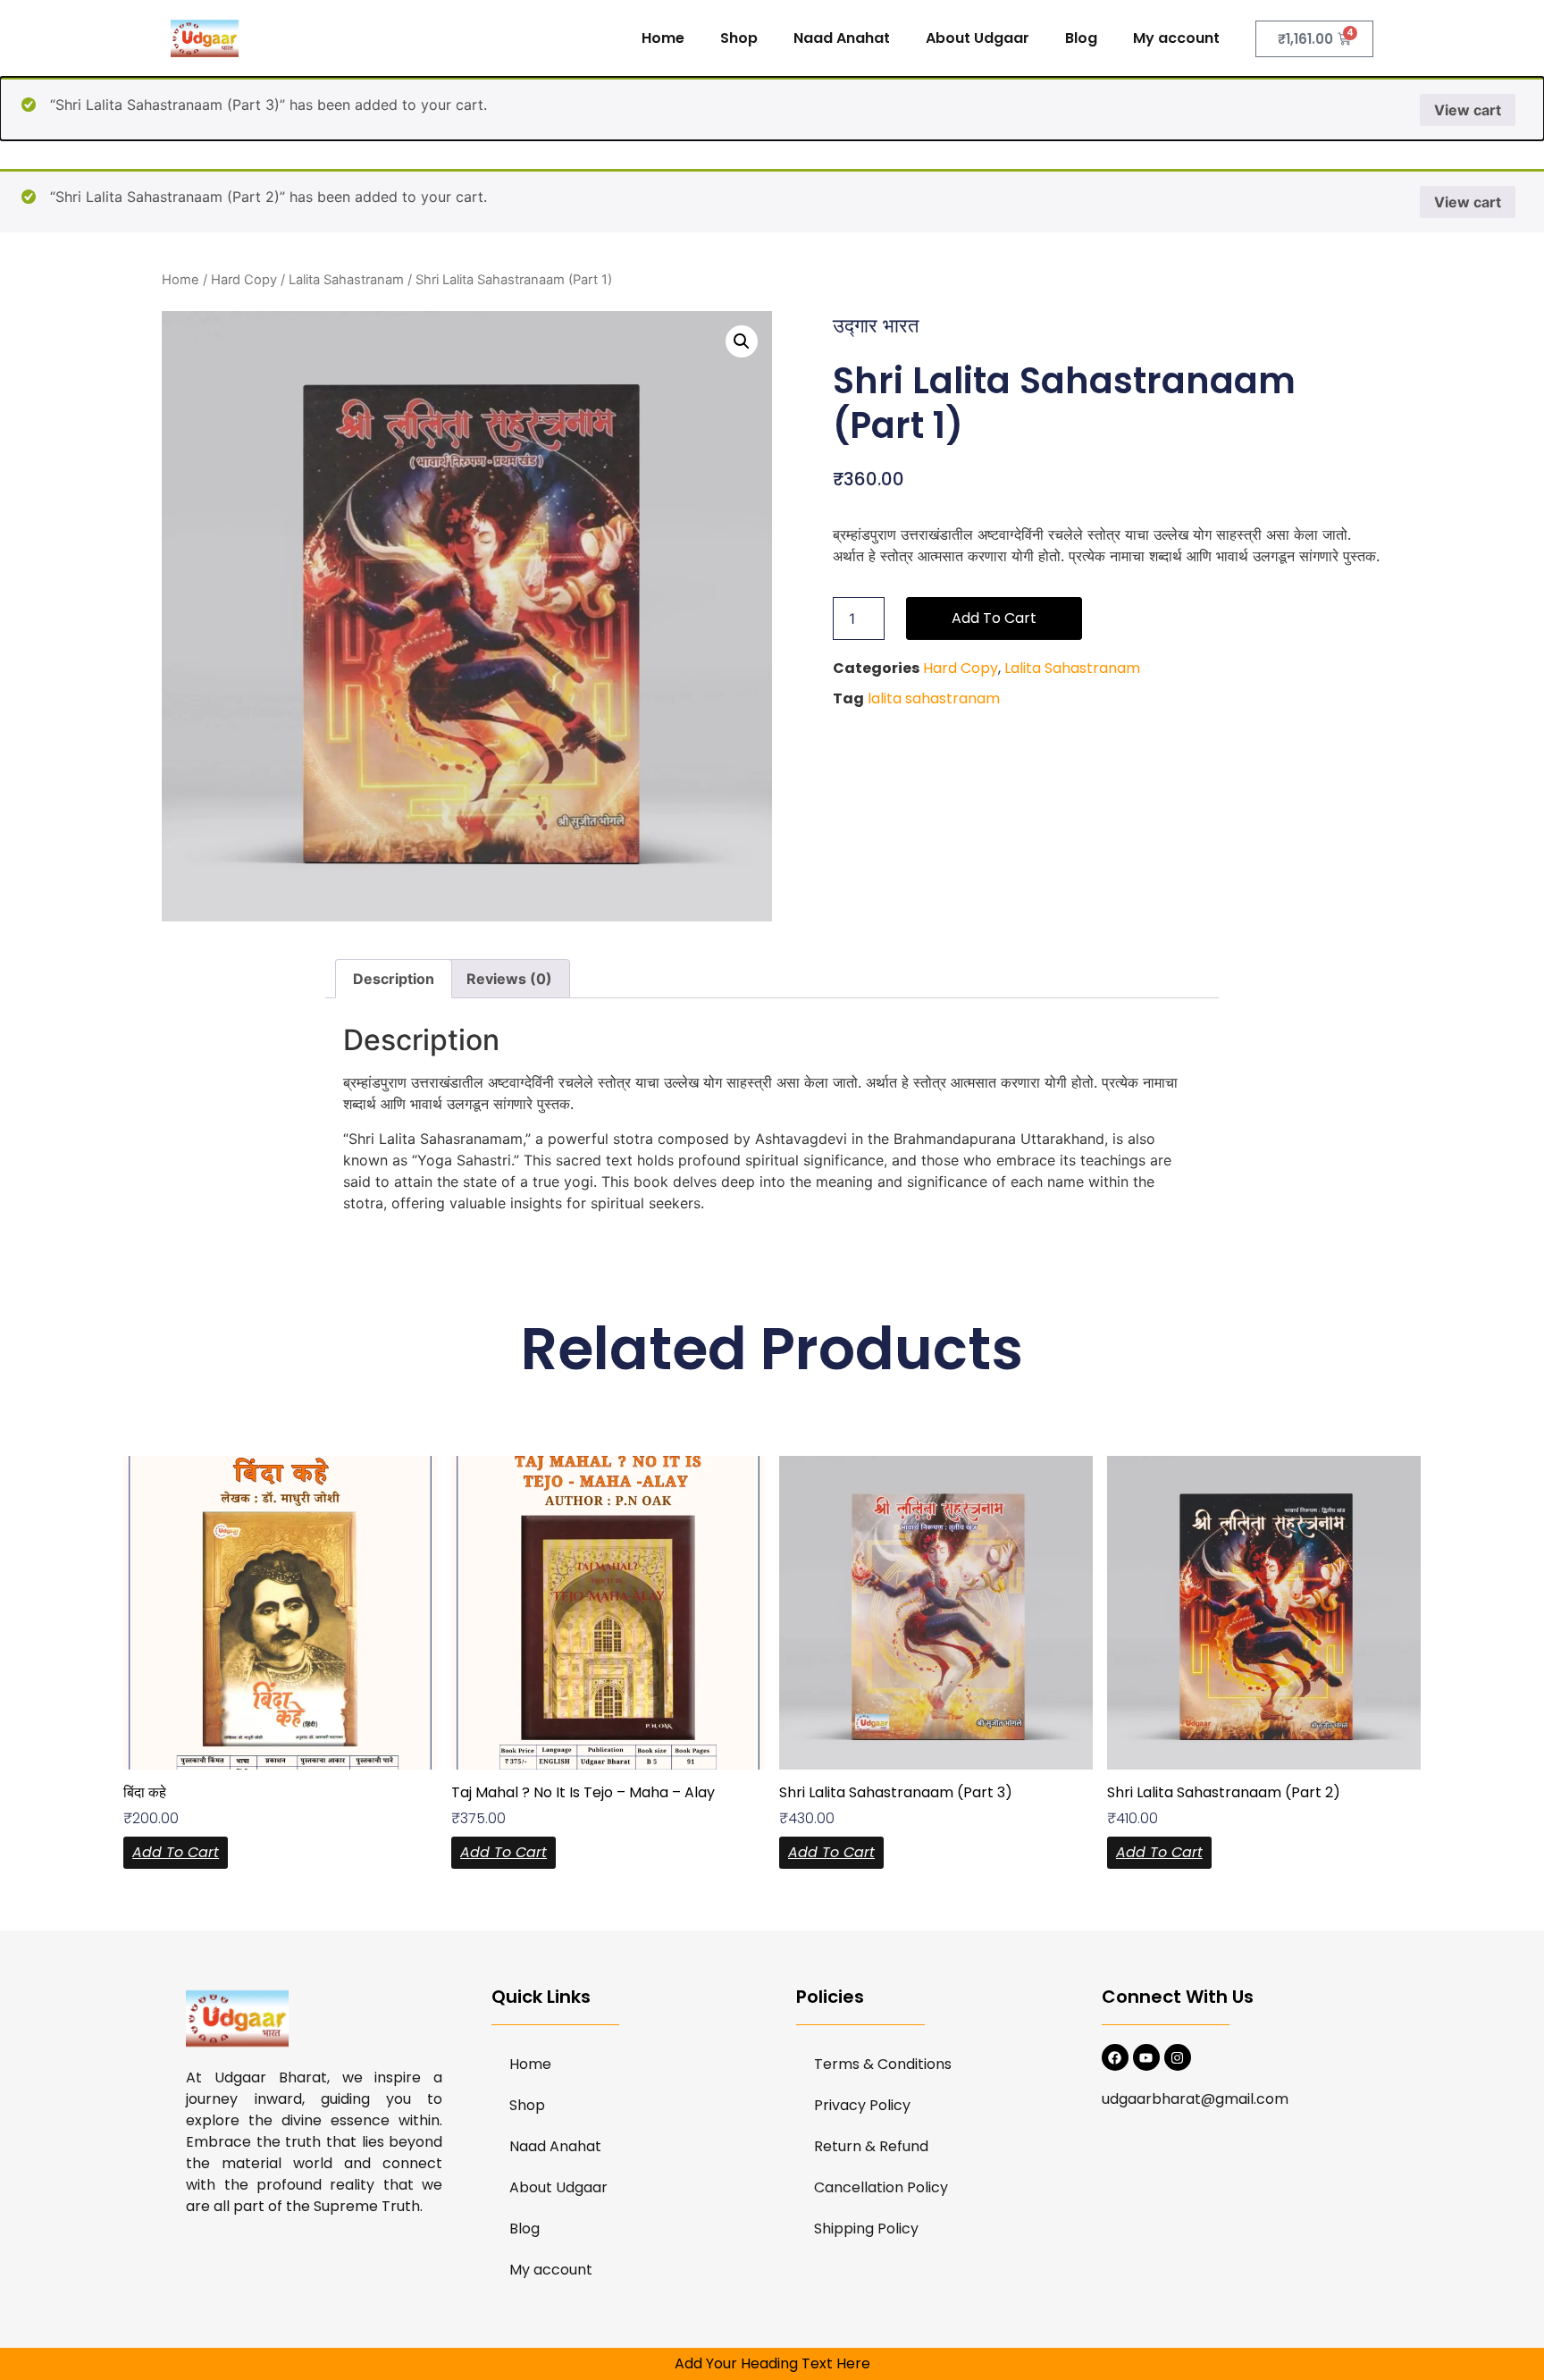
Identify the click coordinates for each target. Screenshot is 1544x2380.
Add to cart (994, 618)
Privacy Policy (862, 2105)
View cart (1468, 110)
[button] (742, 341)
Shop (739, 38)
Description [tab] (394, 979)
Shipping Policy (866, 2229)
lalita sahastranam (934, 698)
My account (1176, 38)
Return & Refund (871, 2146)
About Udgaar (978, 38)
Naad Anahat (842, 38)
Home (663, 38)
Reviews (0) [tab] (509, 979)
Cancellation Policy (881, 2187)
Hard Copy (244, 280)
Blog (1081, 38)
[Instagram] (1178, 2057)
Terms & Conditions (883, 2064)
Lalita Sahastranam (346, 280)
